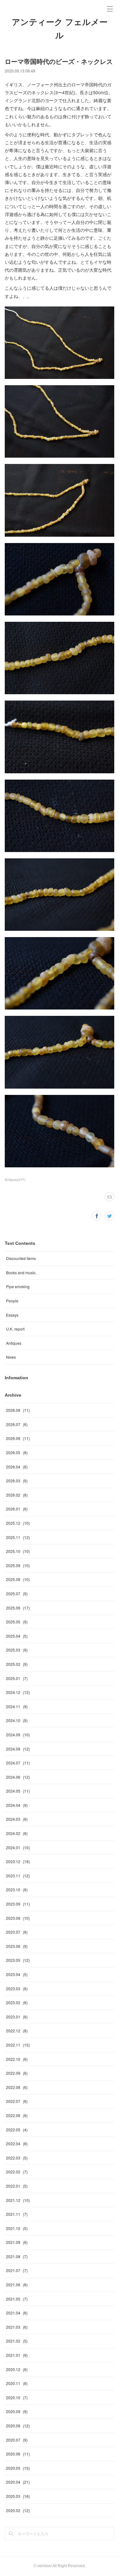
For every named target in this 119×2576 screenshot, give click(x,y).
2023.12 (18, 1861)
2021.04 (17, 2313)
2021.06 (17, 2285)
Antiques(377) (15, 1180)
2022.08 (17, 2087)
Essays (12, 1315)
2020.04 (18, 2482)
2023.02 (17, 2002)
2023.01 (17, 2017)
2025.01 (17, 1678)
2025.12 (18, 1523)
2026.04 (17, 1467)
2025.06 (18, 1608)
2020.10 (17, 2397)
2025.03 (17, 1650)
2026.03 (17, 1481)
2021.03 (17, 2327)
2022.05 (17, 2130)
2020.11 (17, 2383)
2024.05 (18, 1791)
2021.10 (17, 2228)
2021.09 (17, 2242)
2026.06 (18, 1438)
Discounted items (21, 1258)
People (12, 1301)
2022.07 (17, 2101)
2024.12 (18, 1692)
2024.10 (17, 1720)
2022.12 (17, 2031)
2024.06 (18, 1777)
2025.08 (18, 1579)
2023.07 (17, 1932)
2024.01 (18, 1847)
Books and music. (21, 1273)
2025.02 (17, 1664)
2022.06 (17, 2115)
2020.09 (17, 2411)
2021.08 (17, 2256)
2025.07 (17, 1594)
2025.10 (18, 1551)
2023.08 (18, 1918)
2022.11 (18, 2045)
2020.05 (18, 2468)
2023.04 (17, 1974)
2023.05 (18, 1960)
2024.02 (17, 1833)
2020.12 (17, 2369)
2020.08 (18, 2426)
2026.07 (17, 1424)
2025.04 (17, 1636)
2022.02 (17, 2172)
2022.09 (17, 2073)
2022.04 (17, 2144)
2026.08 (18, 1410)
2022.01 (17, 2186)
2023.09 (18, 1904)
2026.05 (17, 1452)
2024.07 (18, 1763)
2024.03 (17, 1819)
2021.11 (17, 2214)
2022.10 (17, 2059)
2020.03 (18, 2496)
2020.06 (18, 2454)
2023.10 (17, 1890)
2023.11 (18, 1876)
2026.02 (17, 1495)
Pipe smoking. (18, 1286)
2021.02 (17, 2341)
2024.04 (17, 1805)
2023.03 (17, 1989)
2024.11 (17, 1706)
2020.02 (18, 2510)
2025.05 (17, 1622)
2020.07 (17, 2440)
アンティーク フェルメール (60, 29)
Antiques (14, 1343)
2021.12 (18, 2200)
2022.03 (17, 2158)
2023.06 (17, 1946)
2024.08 (18, 1749)
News (11, 1357)
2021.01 (17, 2355)
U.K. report (15, 1329)
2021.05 (17, 2299)
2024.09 (18, 1735)
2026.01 (17, 1509)
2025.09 (18, 1565)
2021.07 (17, 2270)
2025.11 (18, 1537)
